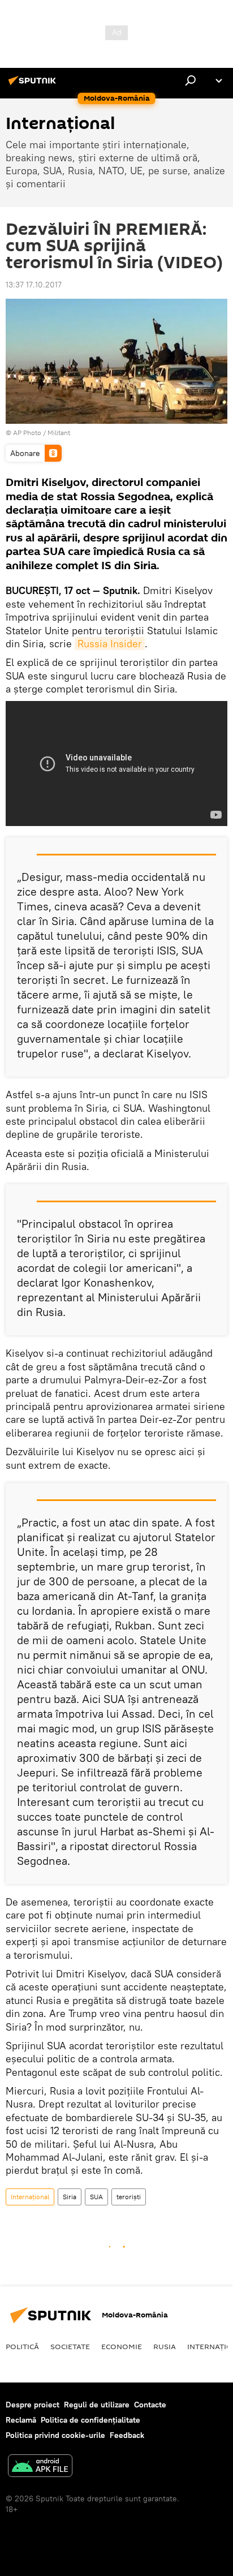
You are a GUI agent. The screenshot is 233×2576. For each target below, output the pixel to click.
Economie (122, 2346)
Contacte (150, 2405)
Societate (70, 2346)
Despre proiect (33, 2405)
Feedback (127, 2435)
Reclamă (21, 2420)
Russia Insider (110, 644)
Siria (70, 2197)
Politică (22, 2346)
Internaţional (30, 2197)
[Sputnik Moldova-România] (34, 85)
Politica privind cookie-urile (55, 2435)
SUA (96, 2197)
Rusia (165, 2346)
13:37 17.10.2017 (34, 285)
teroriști (129, 2197)
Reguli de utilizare (97, 2405)
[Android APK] (40, 2467)
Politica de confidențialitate (90, 2420)
